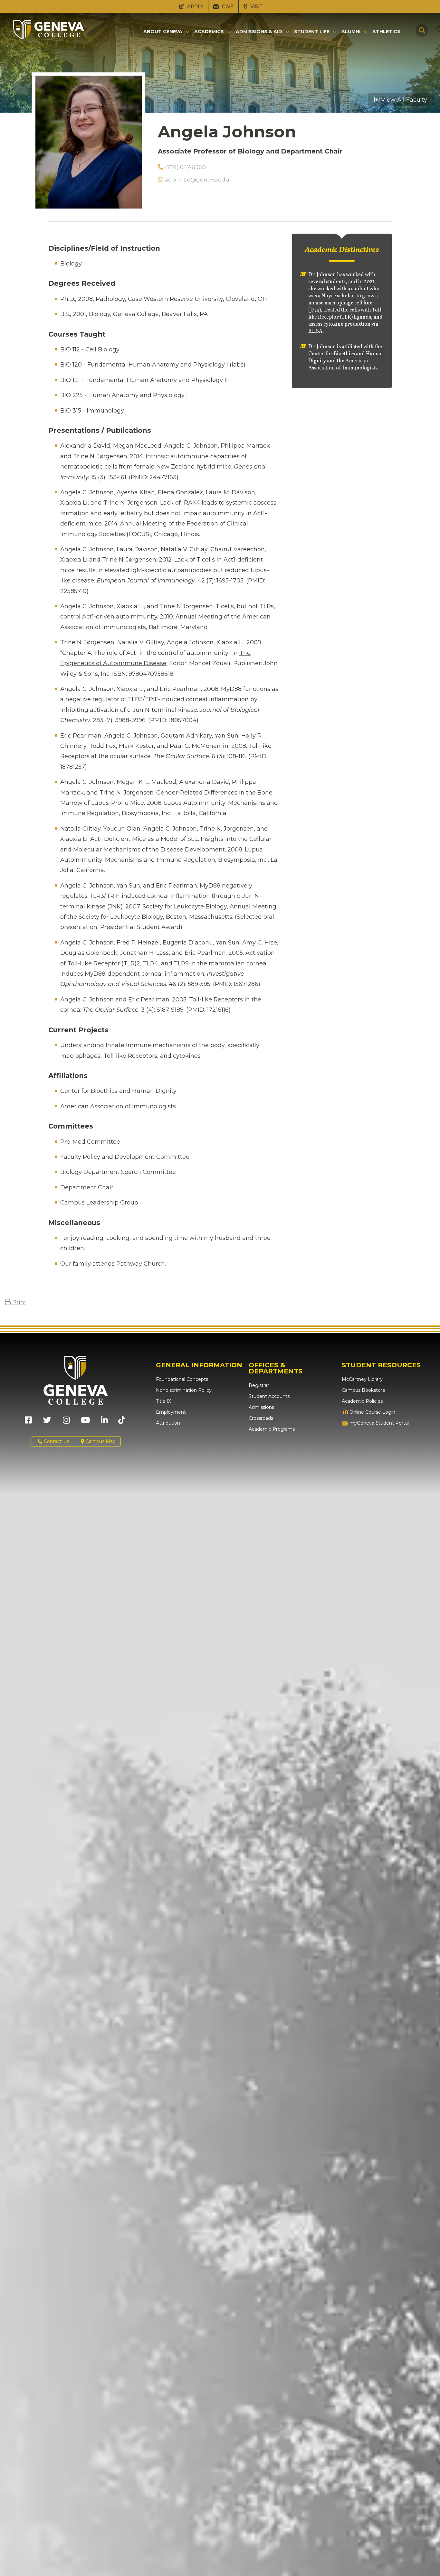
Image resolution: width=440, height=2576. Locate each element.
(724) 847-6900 (185, 167)
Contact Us (56, 1441)
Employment (171, 1412)
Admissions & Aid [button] (259, 32)
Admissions (261, 1407)
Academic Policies (362, 1401)
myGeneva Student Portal (378, 1423)
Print (19, 1302)
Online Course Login (372, 1412)
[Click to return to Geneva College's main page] (49, 37)
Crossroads (261, 1418)
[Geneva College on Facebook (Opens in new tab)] (28, 1422)
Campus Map (100, 1441)
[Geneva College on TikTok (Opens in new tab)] (123, 1422)
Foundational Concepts (182, 1379)
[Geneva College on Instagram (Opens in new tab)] (66, 1422)
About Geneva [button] (163, 32)
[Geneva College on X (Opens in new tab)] (47, 1422)
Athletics (386, 32)
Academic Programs (272, 1429)
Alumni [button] (351, 32)
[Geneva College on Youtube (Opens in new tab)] (85, 1422)
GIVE (227, 6)
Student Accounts (269, 1396)
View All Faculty (403, 100)
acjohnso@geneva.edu (197, 180)
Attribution (168, 1423)
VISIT (256, 6)
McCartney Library (362, 1379)
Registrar (259, 1385)
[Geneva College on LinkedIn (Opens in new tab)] (104, 1422)
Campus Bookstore (363, 1390)
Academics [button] (209, 32)
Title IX (163, 1401)
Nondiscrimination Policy (184, 1390)
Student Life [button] (312, 32)
